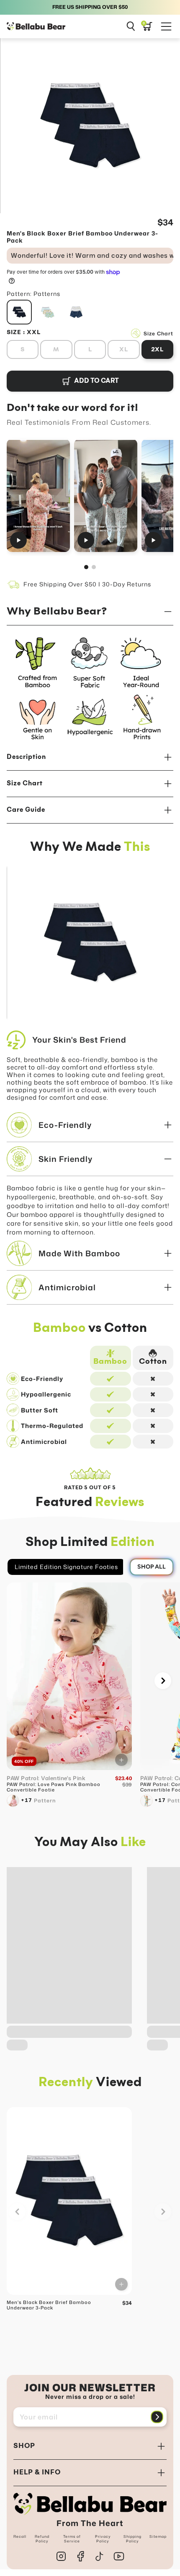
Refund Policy (42, 2539)
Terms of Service (72, 2539)
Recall (20, 2537)
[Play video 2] (106, 496)
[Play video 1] (38, 496)
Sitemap (158, 2537)
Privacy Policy (103, 2539)
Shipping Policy (132, 2539)
